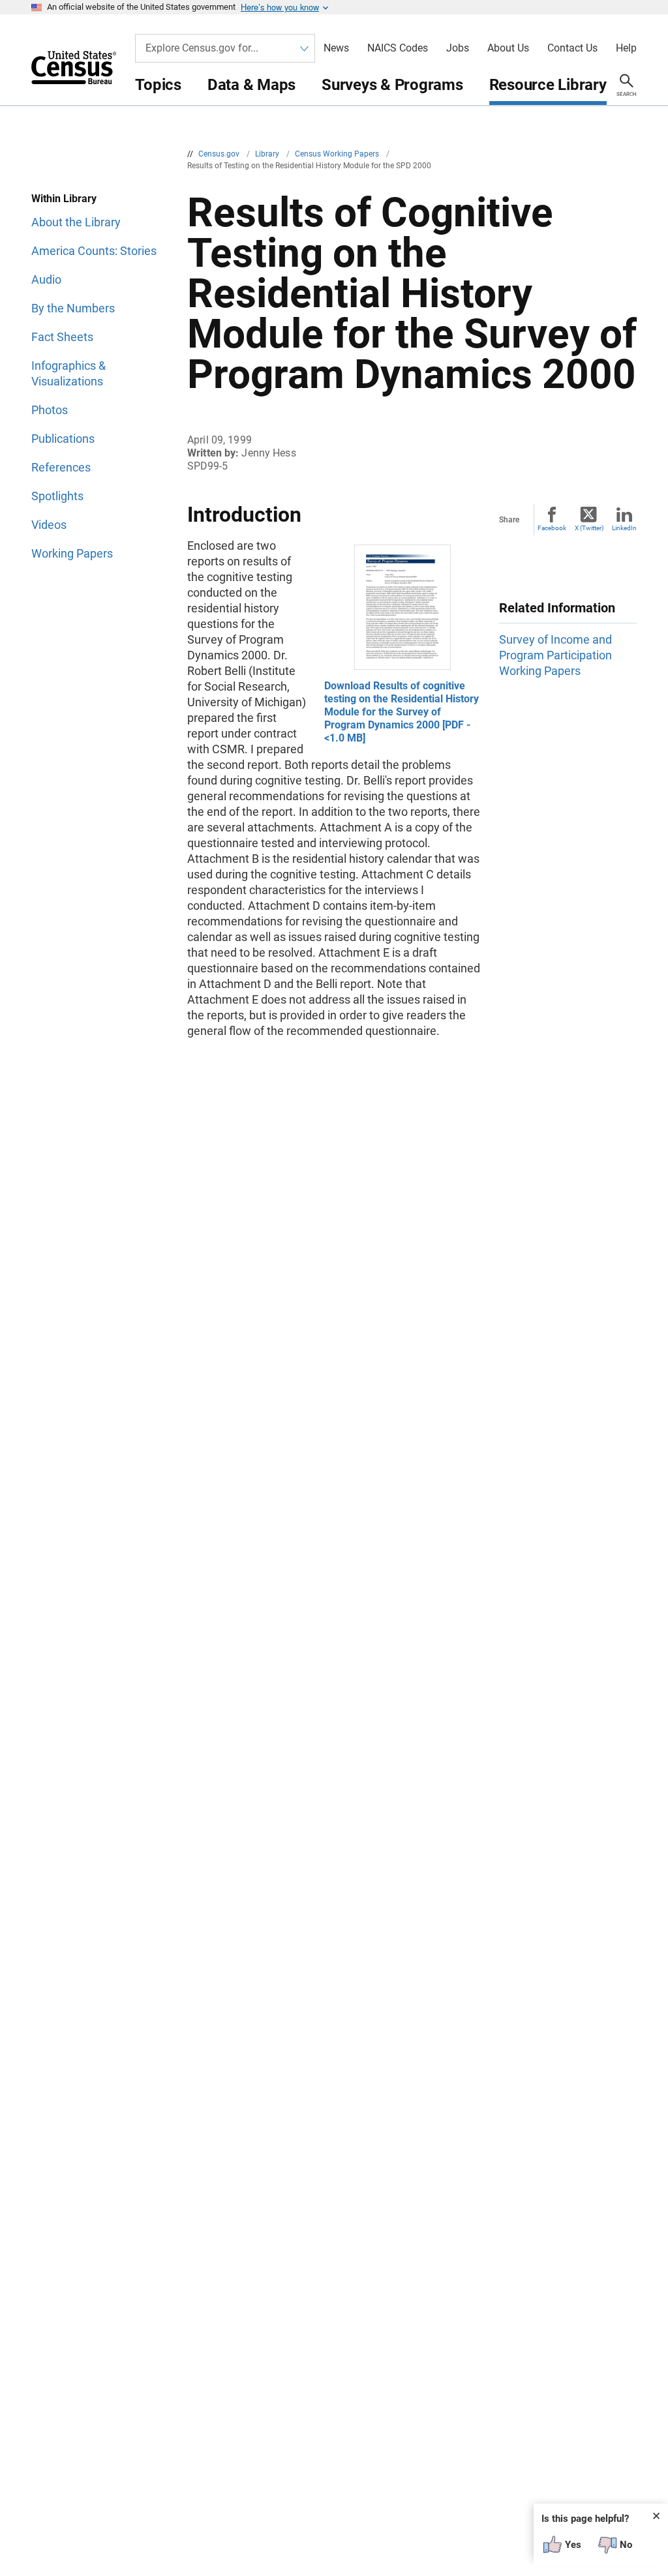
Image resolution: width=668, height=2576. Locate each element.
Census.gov (220, 154)
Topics (158, 85)
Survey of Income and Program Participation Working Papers (555, 655)
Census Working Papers (338, 154)
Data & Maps (251, 85)
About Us (508, 48)
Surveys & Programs (392, 85)
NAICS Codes (398, 48)
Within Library (64, 199)
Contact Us (572, 48)
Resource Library (548, 85)
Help (626, 48)
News (336, 48)
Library (268, 154)
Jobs (458, 48)
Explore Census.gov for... (202, 48)
